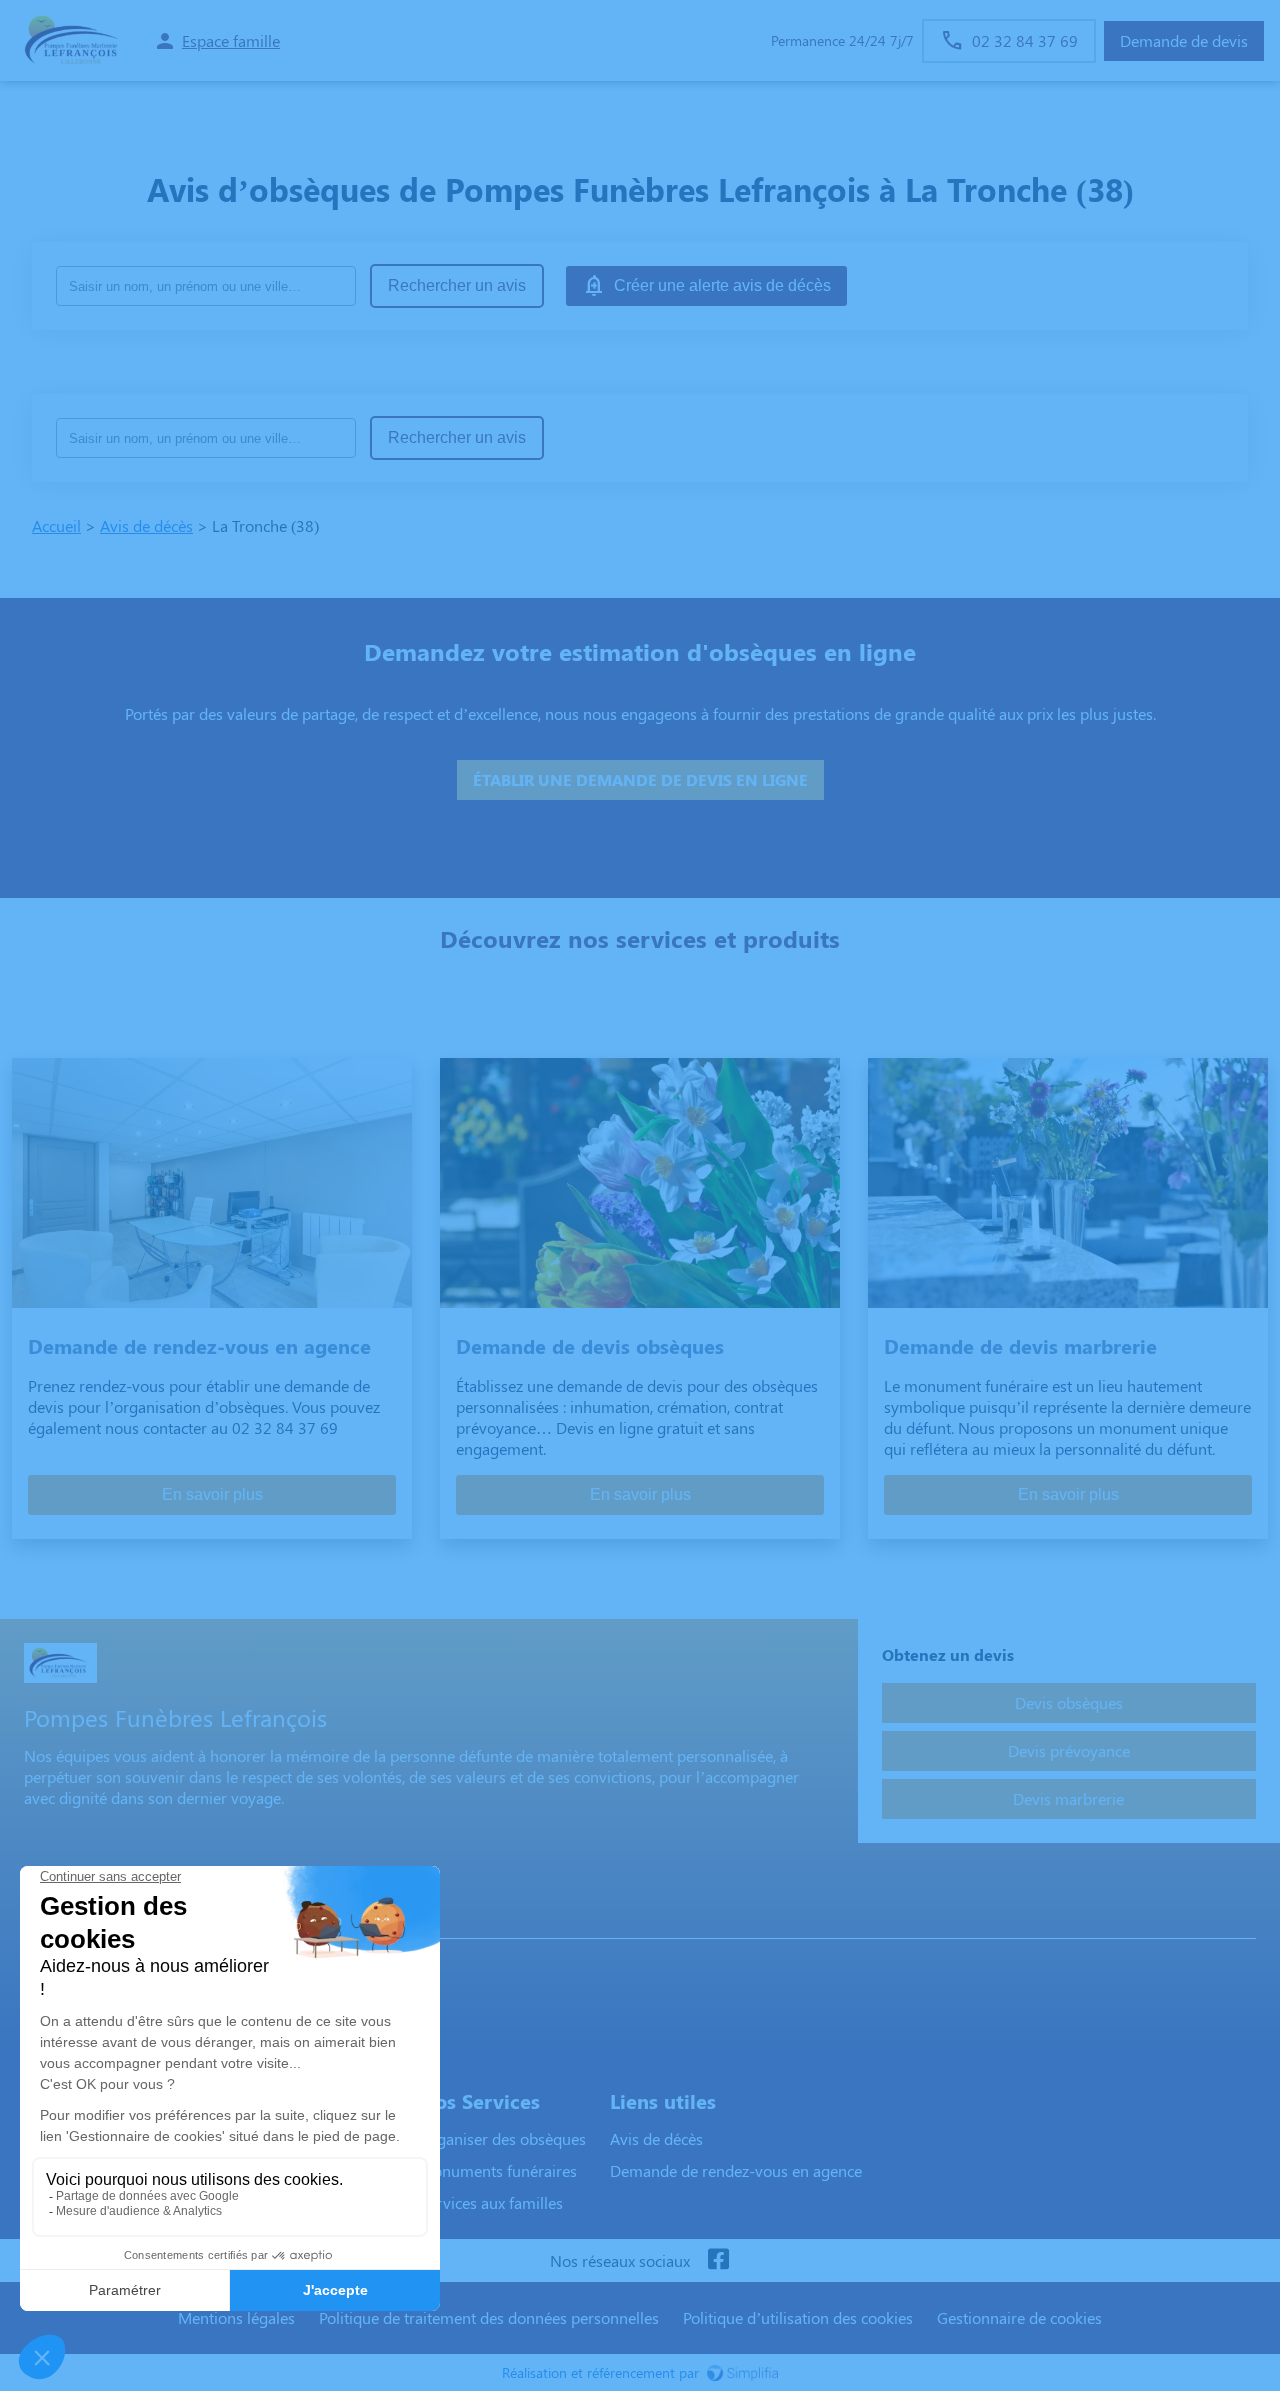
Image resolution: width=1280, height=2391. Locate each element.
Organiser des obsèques (502, 2138)
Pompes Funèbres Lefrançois (132, 1918)
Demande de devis (1184, 40)
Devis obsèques (1069, 1702)
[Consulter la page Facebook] (718, 2260)
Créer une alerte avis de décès (722, 285)
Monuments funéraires (498, 2170)
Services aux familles (491, 2202)
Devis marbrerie (1068, 1798)
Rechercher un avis (457, 285)
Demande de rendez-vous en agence (736, 2170)
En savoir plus (212, 1494)
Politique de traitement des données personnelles (489, 2317)
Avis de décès (146, 525)
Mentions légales (236, 2317)
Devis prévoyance (1069, 1750)
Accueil (56, 525)
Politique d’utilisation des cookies (798, 2317)
